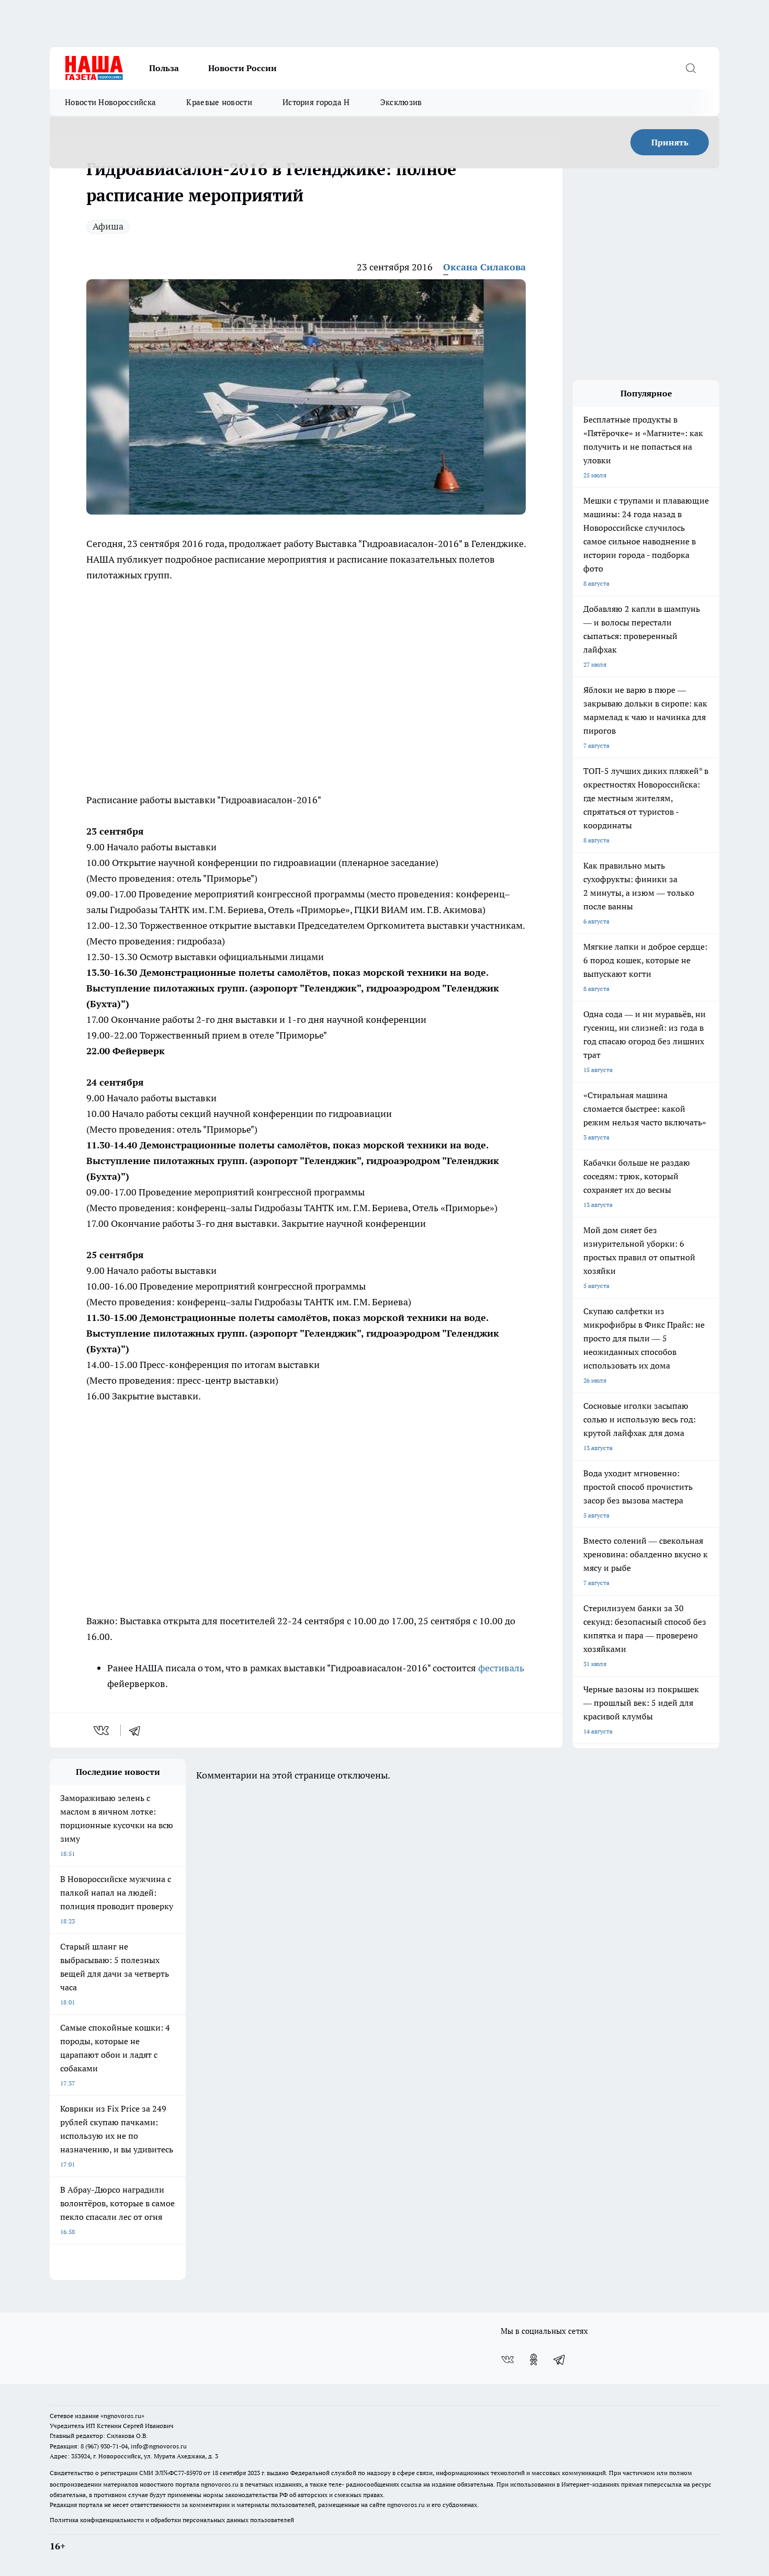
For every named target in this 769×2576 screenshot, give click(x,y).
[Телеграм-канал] (560, 2360)
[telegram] (138, 1730)
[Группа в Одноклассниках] (534, 2360)
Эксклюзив (401, 102)
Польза (164, 68)
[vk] (102, 1730)
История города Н (316, 102)
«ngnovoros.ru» (122, 2416)
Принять (670, 142)
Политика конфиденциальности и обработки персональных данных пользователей (172, 2520)
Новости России (242, 68)
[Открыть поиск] (691, 68)
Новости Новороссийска (110, 102)
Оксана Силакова (484, 267)
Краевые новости (219, 102)
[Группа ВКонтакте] (507, 2360)
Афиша (108, 226)
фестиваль (501, 1668)
